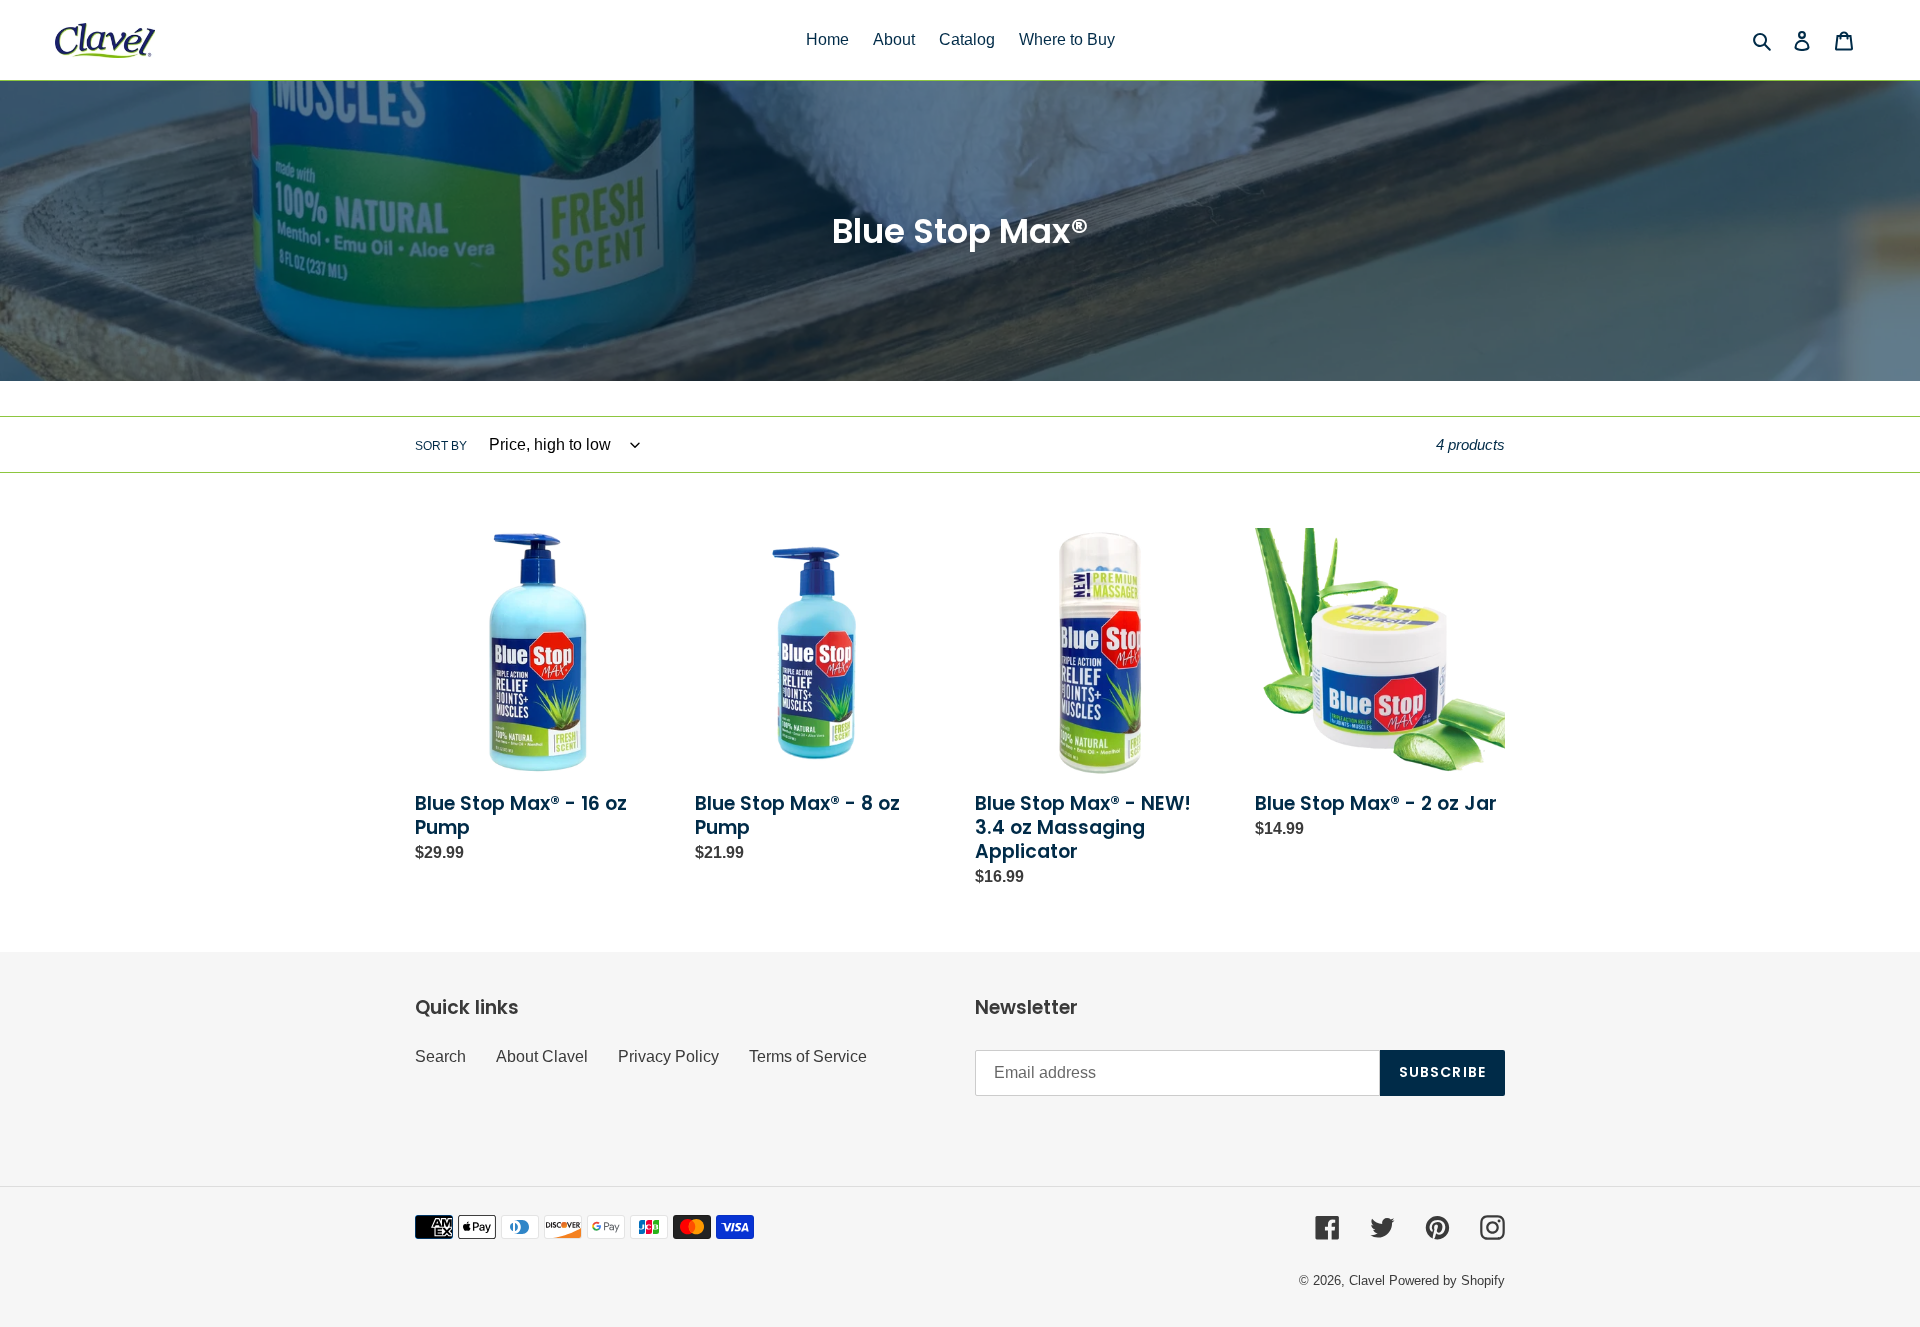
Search (440, 1056)
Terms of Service (808, 1056)
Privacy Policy (668, 1056)
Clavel (1367, 1280)
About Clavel (542, 1056)
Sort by (441, 446)
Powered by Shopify (1447, 1280)
